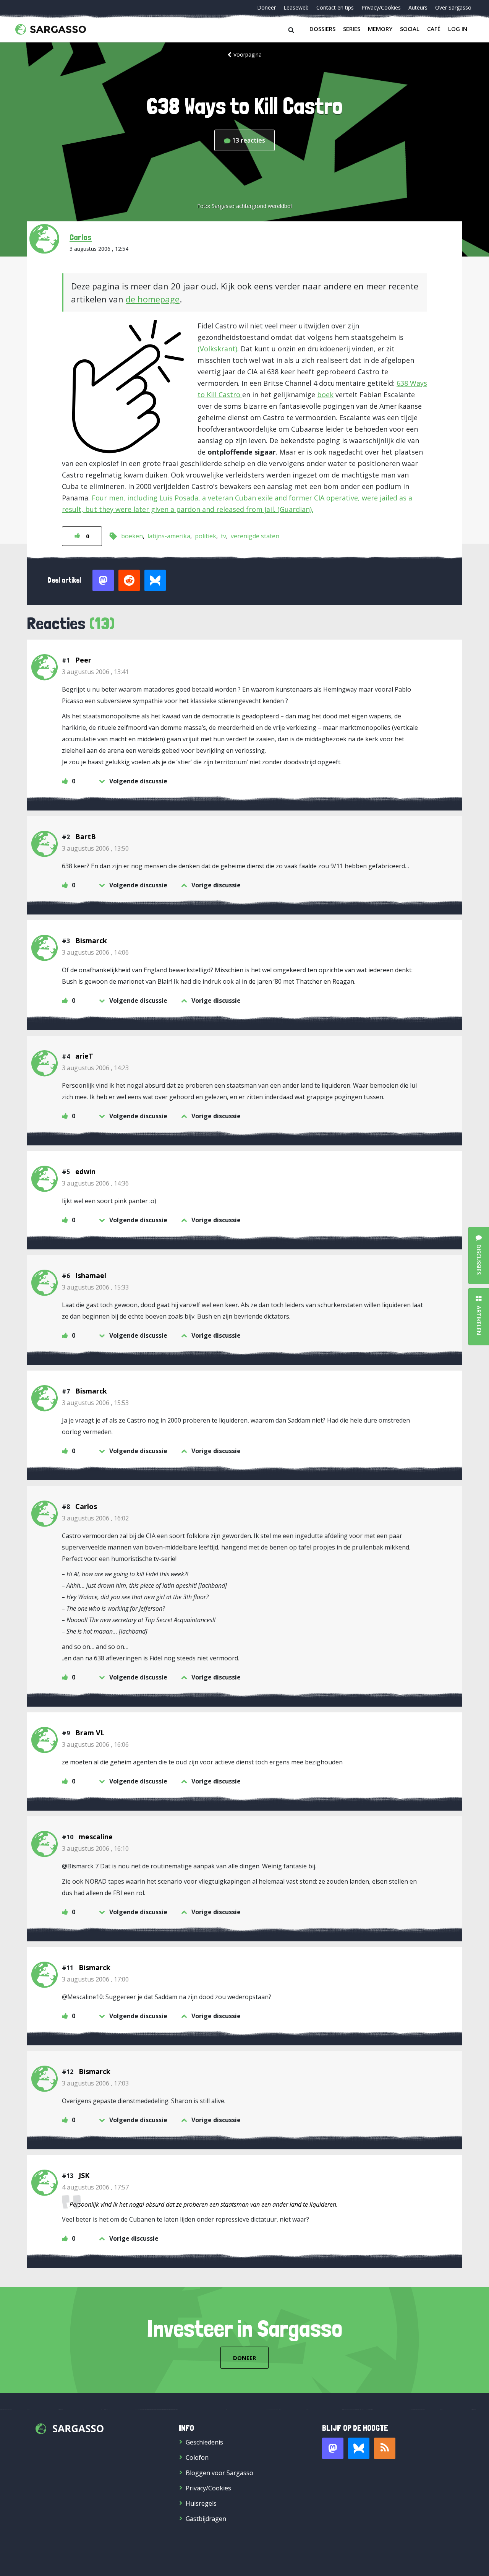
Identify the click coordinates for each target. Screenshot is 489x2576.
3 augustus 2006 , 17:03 (95, 2083)
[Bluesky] (359, 2448)
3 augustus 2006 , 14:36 (95, 1183)
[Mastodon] (333, 2448)
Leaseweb (296, 7)
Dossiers (322, 29)
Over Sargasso (453, 7)
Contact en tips (335, 7)
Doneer (266, 7)
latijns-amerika (169, 536)
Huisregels (201, 2503)
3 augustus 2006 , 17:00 (95, 1979)
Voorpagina (248, 54)
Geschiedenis (204, 2442)
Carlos (81, 237)
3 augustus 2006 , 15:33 (95, 1287)
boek (325, 395)
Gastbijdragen (206, 2519)
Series (352, 29)
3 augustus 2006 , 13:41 (95, 672)
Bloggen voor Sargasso (219, 2473)
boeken (132, 536)
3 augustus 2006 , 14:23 (95, 1068)
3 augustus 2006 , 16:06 (95, 1744)
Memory (380, 29)
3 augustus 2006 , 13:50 (95, 848)
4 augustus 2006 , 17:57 (95, 2187)
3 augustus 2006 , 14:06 (95, 952)
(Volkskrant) (217, 349)
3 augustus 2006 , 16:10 (95, 1848)
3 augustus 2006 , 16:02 (95, 1518)
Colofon (197, 2457)
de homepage (153, 299)
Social (410, 29)
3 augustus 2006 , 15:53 (95, 1403)
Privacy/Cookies (381, 7)
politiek (206, 536)
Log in (458, 29)
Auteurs (418, 7)
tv (223, 536)
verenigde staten (255, 536)
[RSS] (385, 2448)
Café (434, 29)
